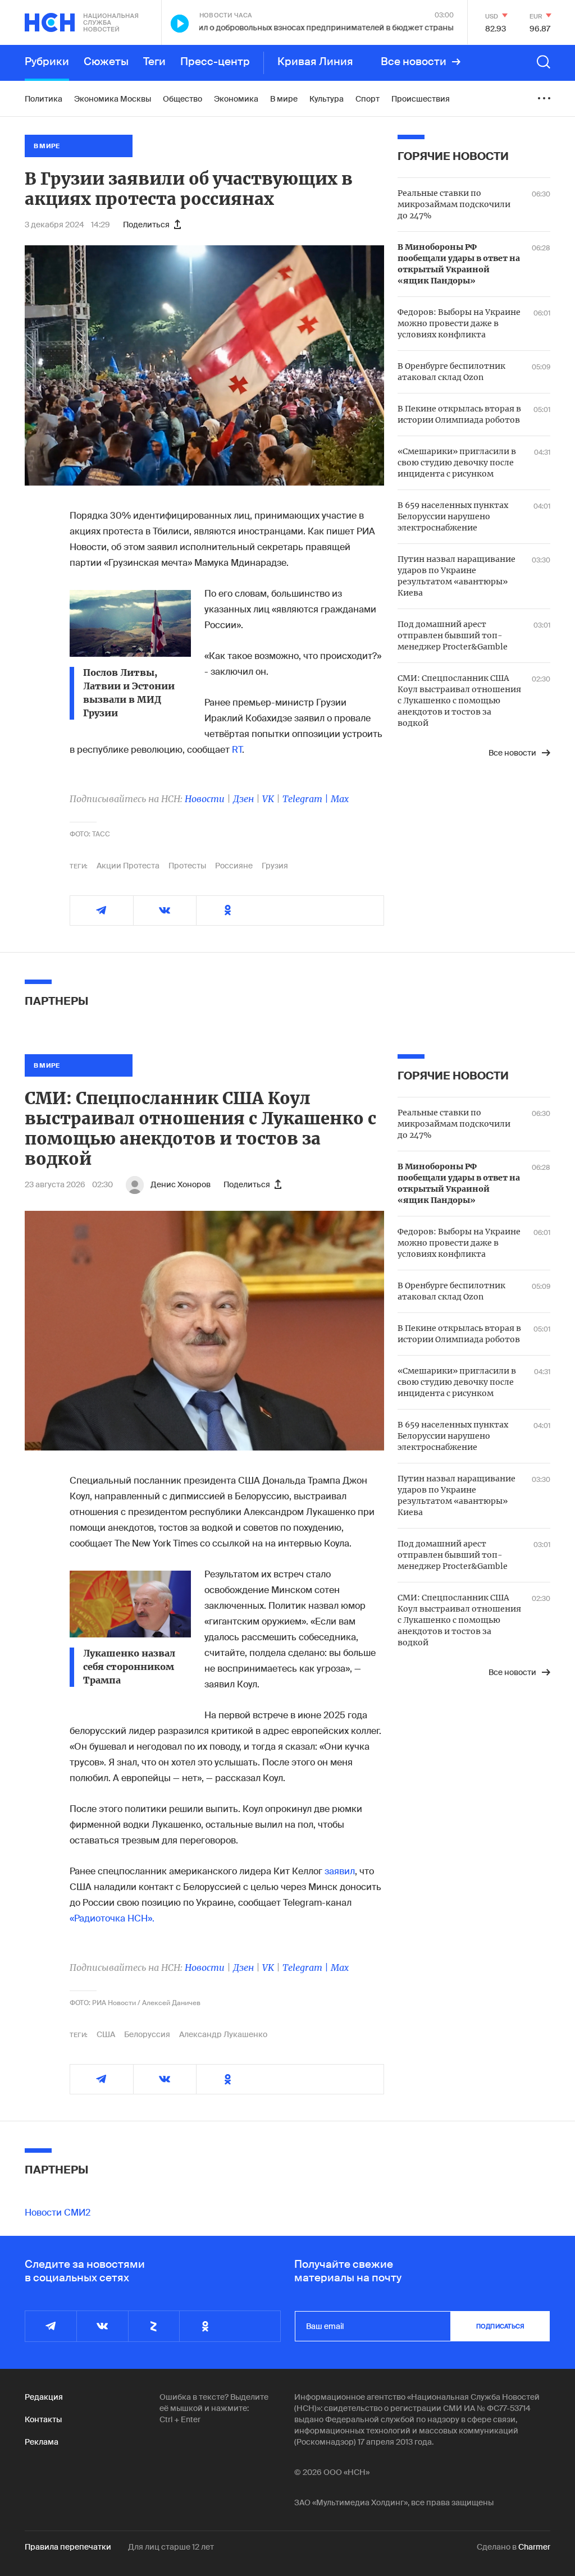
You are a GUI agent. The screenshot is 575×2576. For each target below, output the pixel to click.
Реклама (42, 2442)
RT (237, 750)
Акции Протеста (128, 866)
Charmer (534, 2547)
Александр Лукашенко (223, 2034)
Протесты (187, 866)
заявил (340, 1871)
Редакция (44, 2397)
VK (268, 799)
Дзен (243, 799)
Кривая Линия (315, 62)
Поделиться (146, 225)
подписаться (500, 2326)
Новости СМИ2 (58, 2213)
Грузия (275, 866)
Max (340, 799)
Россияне (234, 866)
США (106, 2034)
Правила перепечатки (68, 2547)
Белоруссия (147, 2034)
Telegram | (307, 799)
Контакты (43, 2419)
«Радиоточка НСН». (112, 1918)
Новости (205, 799)
